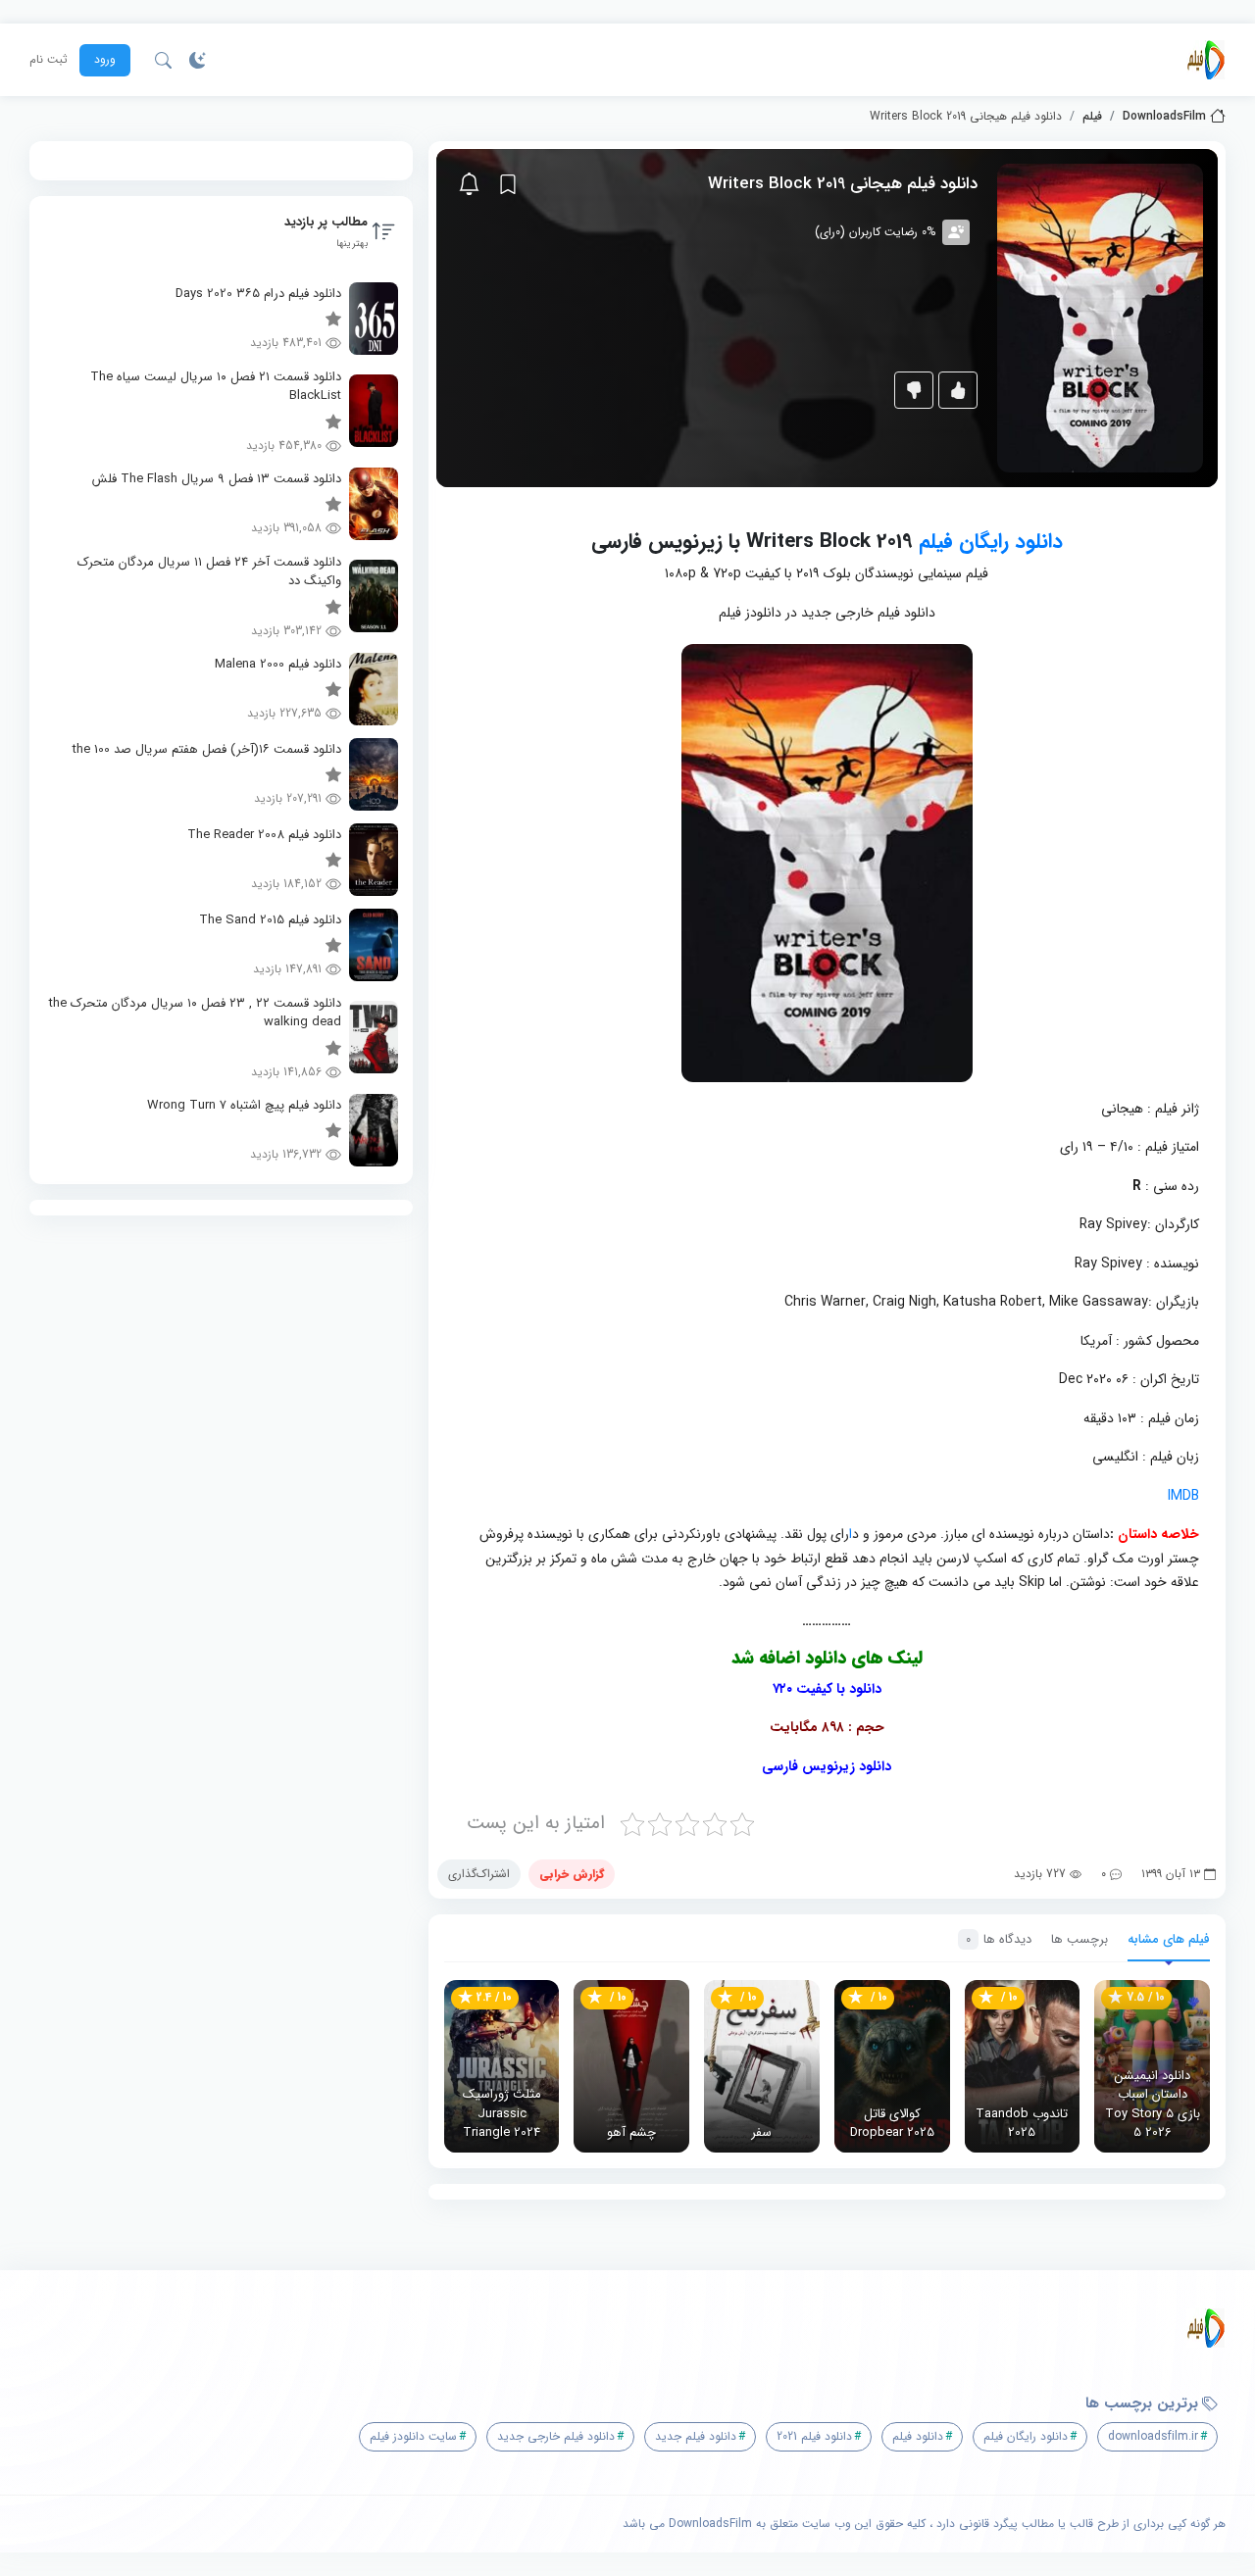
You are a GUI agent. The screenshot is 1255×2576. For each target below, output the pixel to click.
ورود (105, 59)
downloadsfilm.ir (1153, 2436)
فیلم (1092, 117)
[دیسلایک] (914, 390)
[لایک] (958, 390)
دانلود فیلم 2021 (814, 2436)
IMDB (1183, 1496)
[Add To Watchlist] (508, 184)
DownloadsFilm (1164, 117)
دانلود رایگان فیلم (991, 542)
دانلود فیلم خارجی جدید (556, 2436)
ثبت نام (49, 60)
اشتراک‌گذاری (479, 1874)
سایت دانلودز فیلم (413, 2436)
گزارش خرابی (572, 1874)
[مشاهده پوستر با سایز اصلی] (1100, 317)
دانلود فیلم (918, 2436)
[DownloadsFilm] (1206, 60)
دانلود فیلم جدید (696, 2436)
